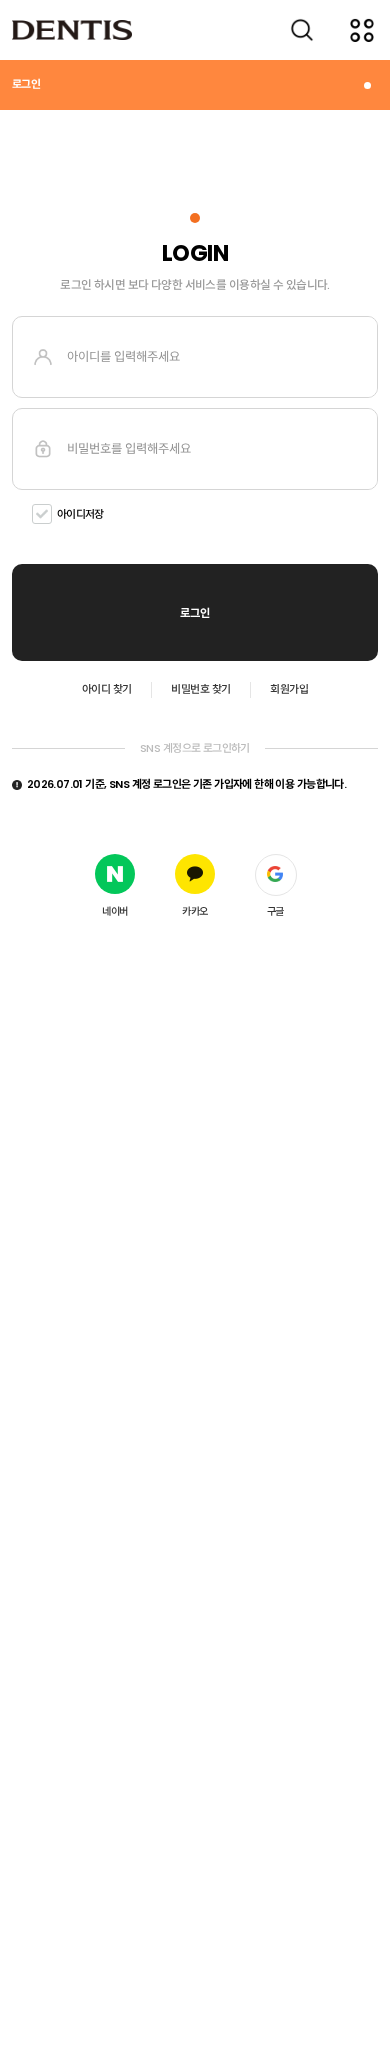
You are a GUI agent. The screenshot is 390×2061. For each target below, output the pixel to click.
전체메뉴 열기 (362, 30)
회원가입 (289, 689)
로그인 (26, 84)
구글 (275, 911)
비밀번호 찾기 (200, 689)
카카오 (194, 911)
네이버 (114, 911)
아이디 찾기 (107, 689)
